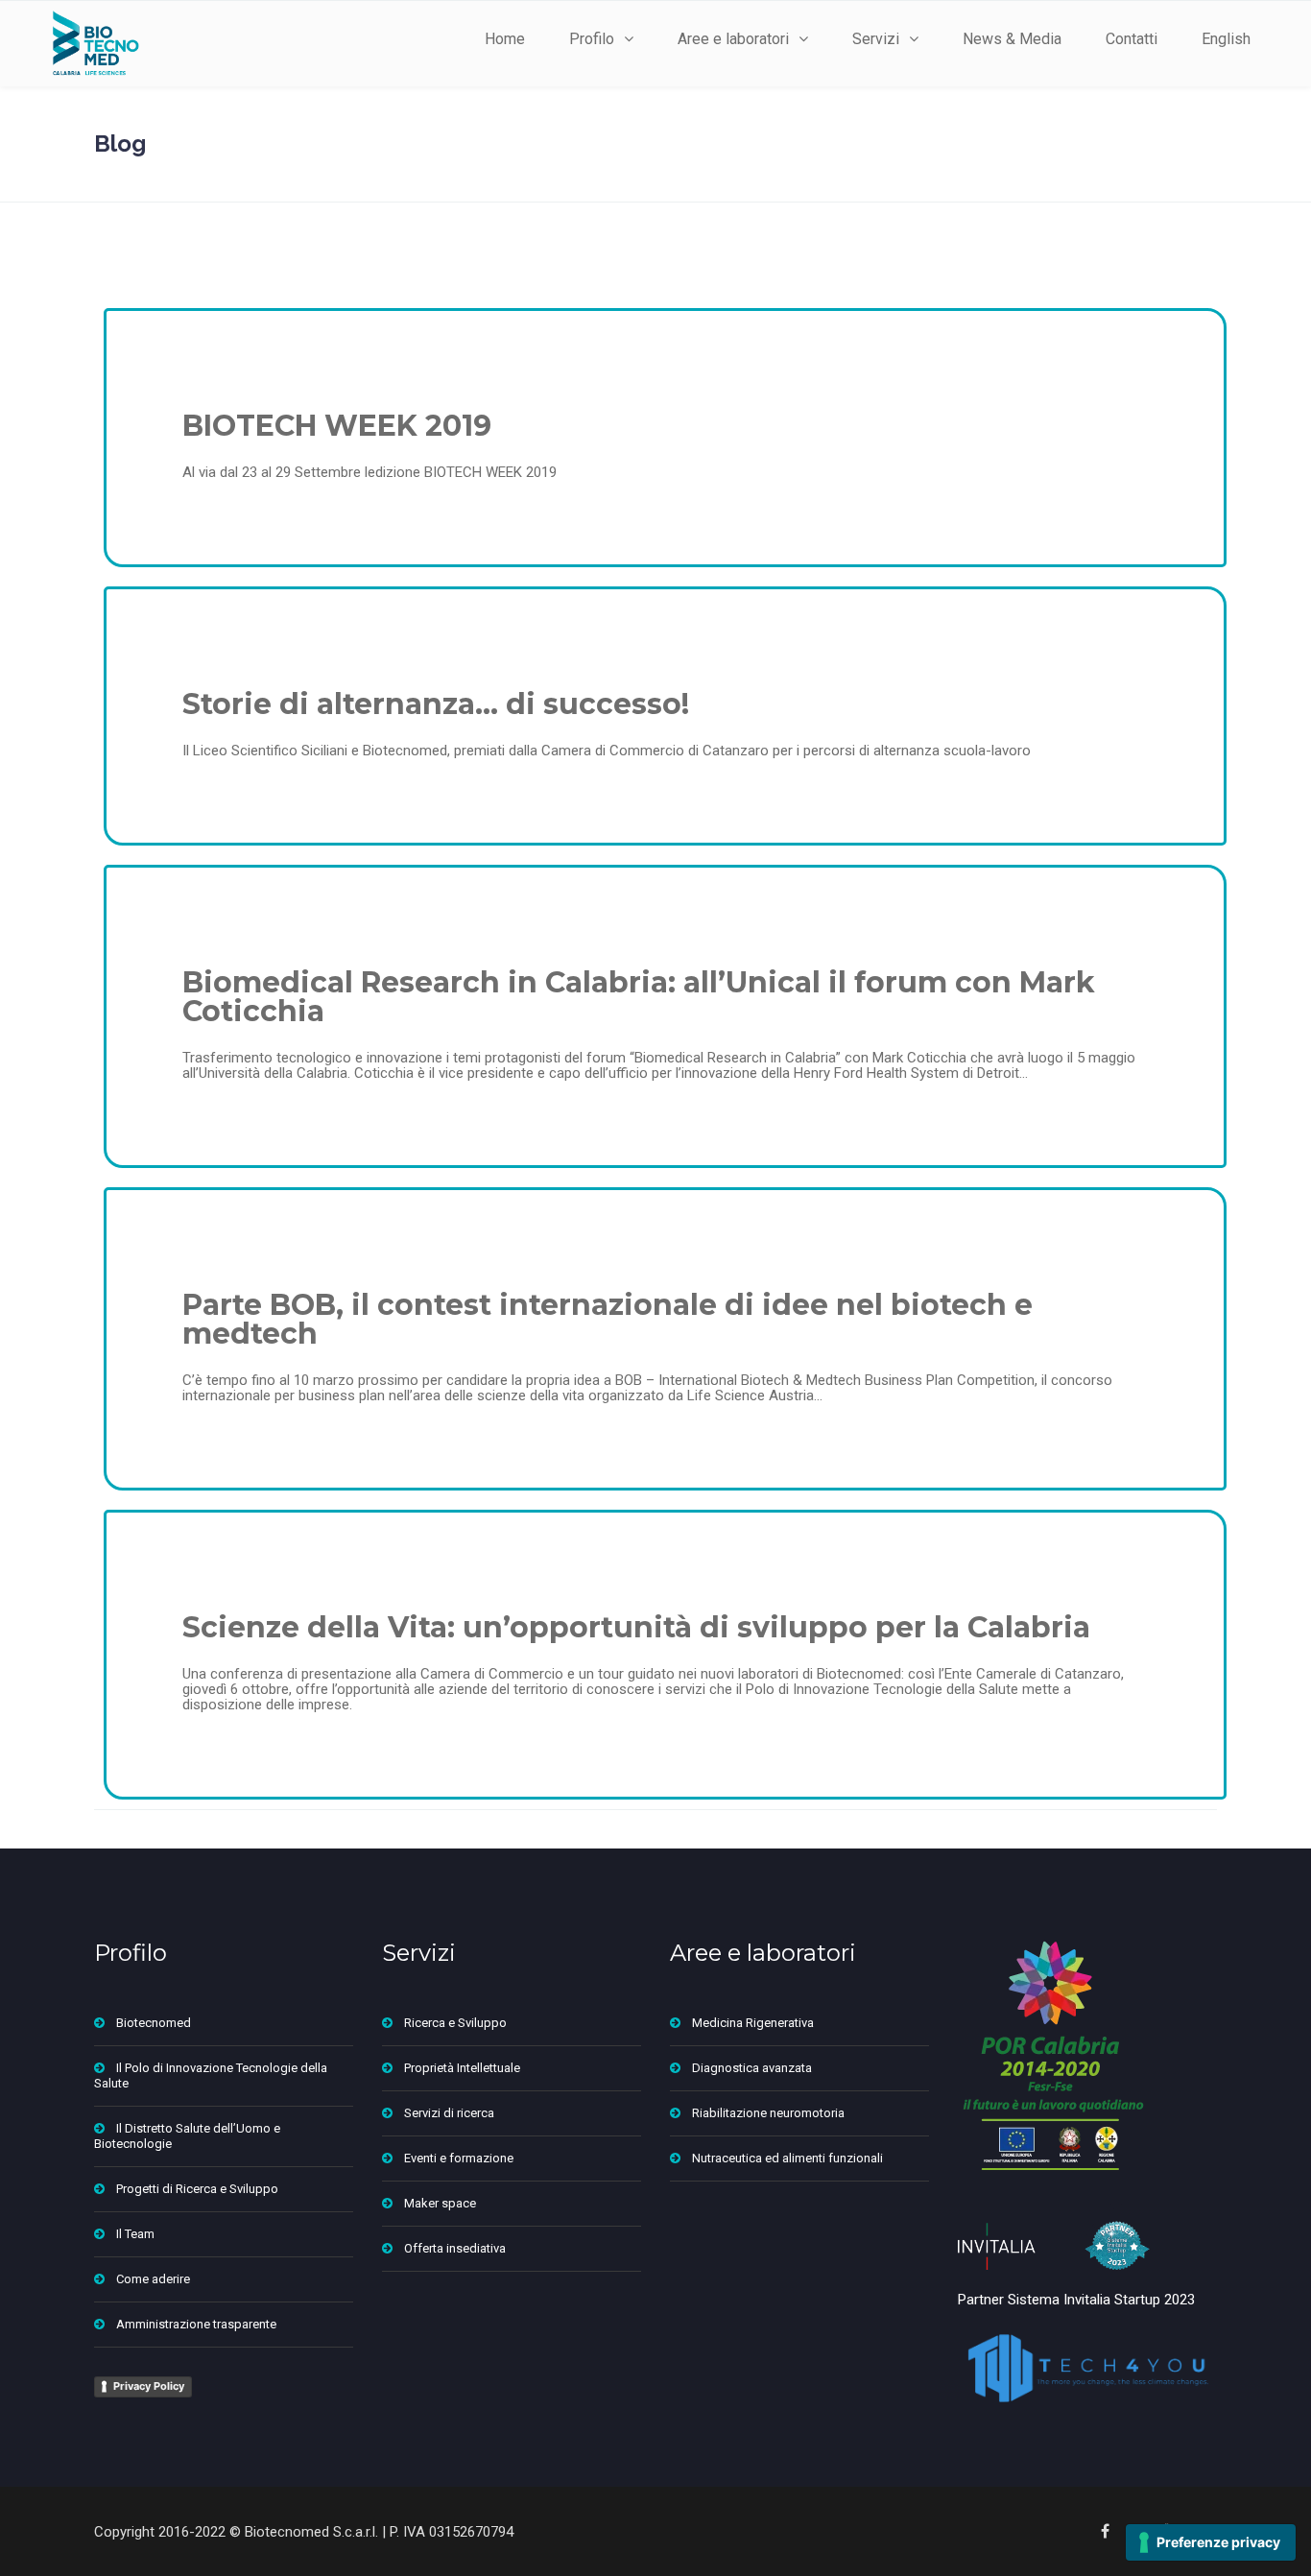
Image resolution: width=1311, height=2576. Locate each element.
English (1226, 39)
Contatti (1132, 39)
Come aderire (153, 2279)
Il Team (135, 2234)
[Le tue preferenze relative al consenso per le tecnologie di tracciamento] (1211, 2542)
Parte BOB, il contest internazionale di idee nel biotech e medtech (608, 1319)
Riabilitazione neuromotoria (768, 2113)
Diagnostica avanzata (752, 2068)
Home (505, 39)
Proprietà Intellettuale (462, 2068)
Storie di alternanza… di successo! (436, 704)
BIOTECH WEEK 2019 (337, 426)
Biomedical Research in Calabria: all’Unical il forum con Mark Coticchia (639, 997)
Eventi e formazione (459, 2158)
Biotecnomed (154, 2023)
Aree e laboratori (733, 39)
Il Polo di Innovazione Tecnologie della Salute (211, 2075)
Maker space (440, 2203)
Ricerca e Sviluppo (455, 2023)
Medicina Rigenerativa (753, 2023)
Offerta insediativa (455, 2248)
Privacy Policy (149, 2386)
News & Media (1012, 39)
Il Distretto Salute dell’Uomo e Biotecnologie (187, 2136)
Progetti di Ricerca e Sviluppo (197, 2189)
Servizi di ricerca (449, 2113)
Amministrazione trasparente (196, 2324)
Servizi (876, 39)
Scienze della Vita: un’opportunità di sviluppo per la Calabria (636, 1627)
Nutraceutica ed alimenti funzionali (787, 2158)
